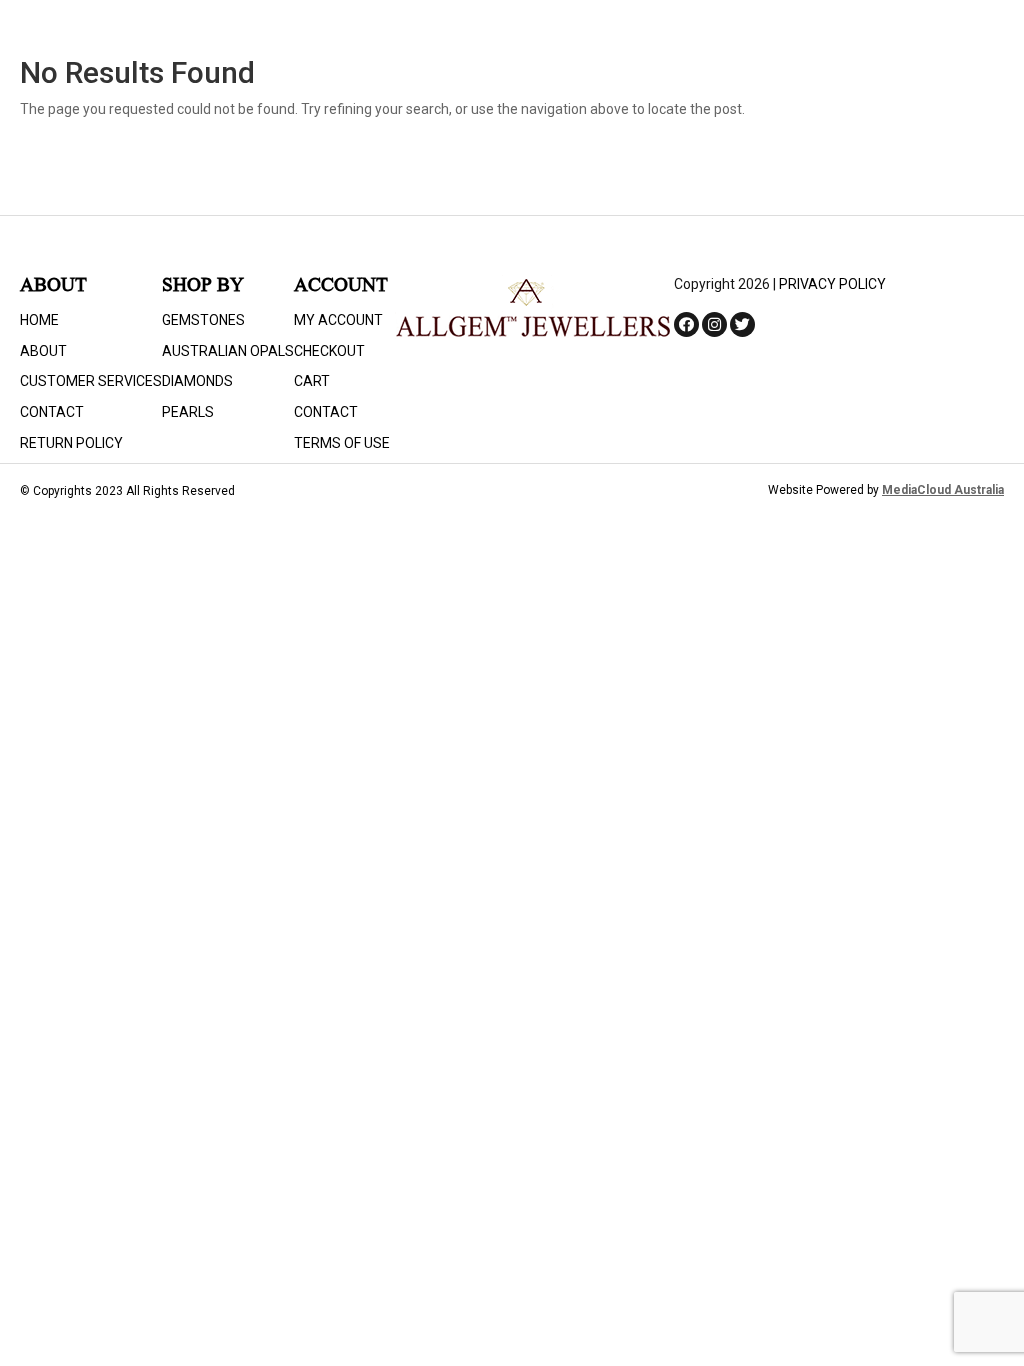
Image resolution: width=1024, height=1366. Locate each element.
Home (39, 320)
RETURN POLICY (71, 443)
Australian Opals (228, 351)
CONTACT (52, 412)
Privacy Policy (832, 284)
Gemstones (203, 320)
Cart (312, 381)
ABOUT (43, 351)
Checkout (329, 351)
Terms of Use (342, 443)
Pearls (188, 412)
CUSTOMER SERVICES (91, 381)
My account (338, 320)
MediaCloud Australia (943, 490)
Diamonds (197, 381)
